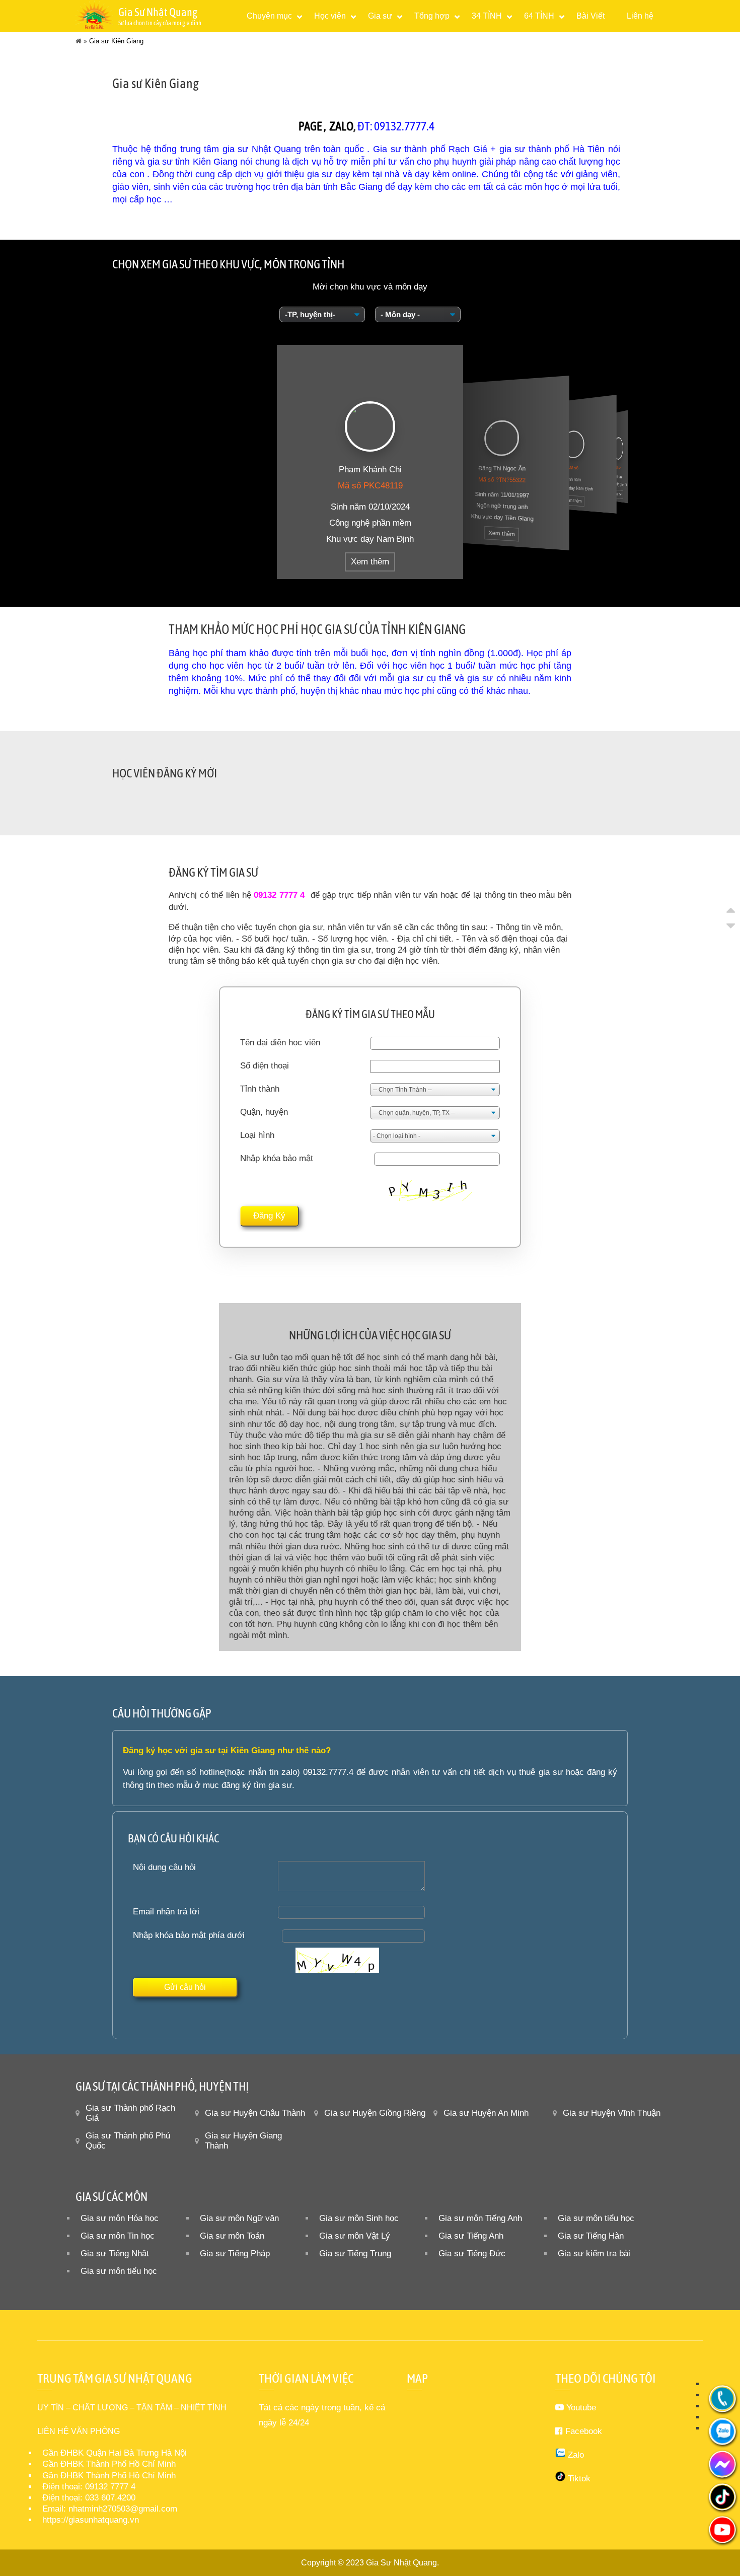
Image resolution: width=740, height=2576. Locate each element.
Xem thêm (370, 562)
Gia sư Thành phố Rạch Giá (130, 2113)
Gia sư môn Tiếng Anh (480, 2218)
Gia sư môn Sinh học (359, 2218)
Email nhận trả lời (166, 1912)
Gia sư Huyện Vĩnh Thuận (612, 2113)
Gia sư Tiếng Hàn (591, 2236)
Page (310, 126)
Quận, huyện (264, 1112)
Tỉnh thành (260, 1089)
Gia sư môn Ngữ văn (239, 2218)
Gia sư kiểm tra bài (594, 2253)
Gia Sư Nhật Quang (401, 2563)
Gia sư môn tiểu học (596, 2218)
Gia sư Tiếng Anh (471, 2236)
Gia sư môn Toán (232, 2236)
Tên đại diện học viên (280, 1043)
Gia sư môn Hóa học (120, 2218)
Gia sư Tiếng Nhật (115, 2253)
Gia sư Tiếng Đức (472, 2253)
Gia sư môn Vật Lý (355, 2236)
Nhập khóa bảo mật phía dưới (189, 1935)
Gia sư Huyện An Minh (486, 2113)
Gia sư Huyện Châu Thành (255, 2113)
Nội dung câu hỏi (164, 1867)
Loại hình (257, 1135)
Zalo (341, 126)
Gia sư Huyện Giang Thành (243, 2141)
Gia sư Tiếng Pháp (235, 2253)
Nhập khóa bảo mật (277, 1158)
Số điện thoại (265, 1066)
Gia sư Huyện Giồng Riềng (375, 2113)
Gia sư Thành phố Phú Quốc (128, 2141)
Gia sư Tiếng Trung (355, 2253)
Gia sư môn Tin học (118, 2236)
